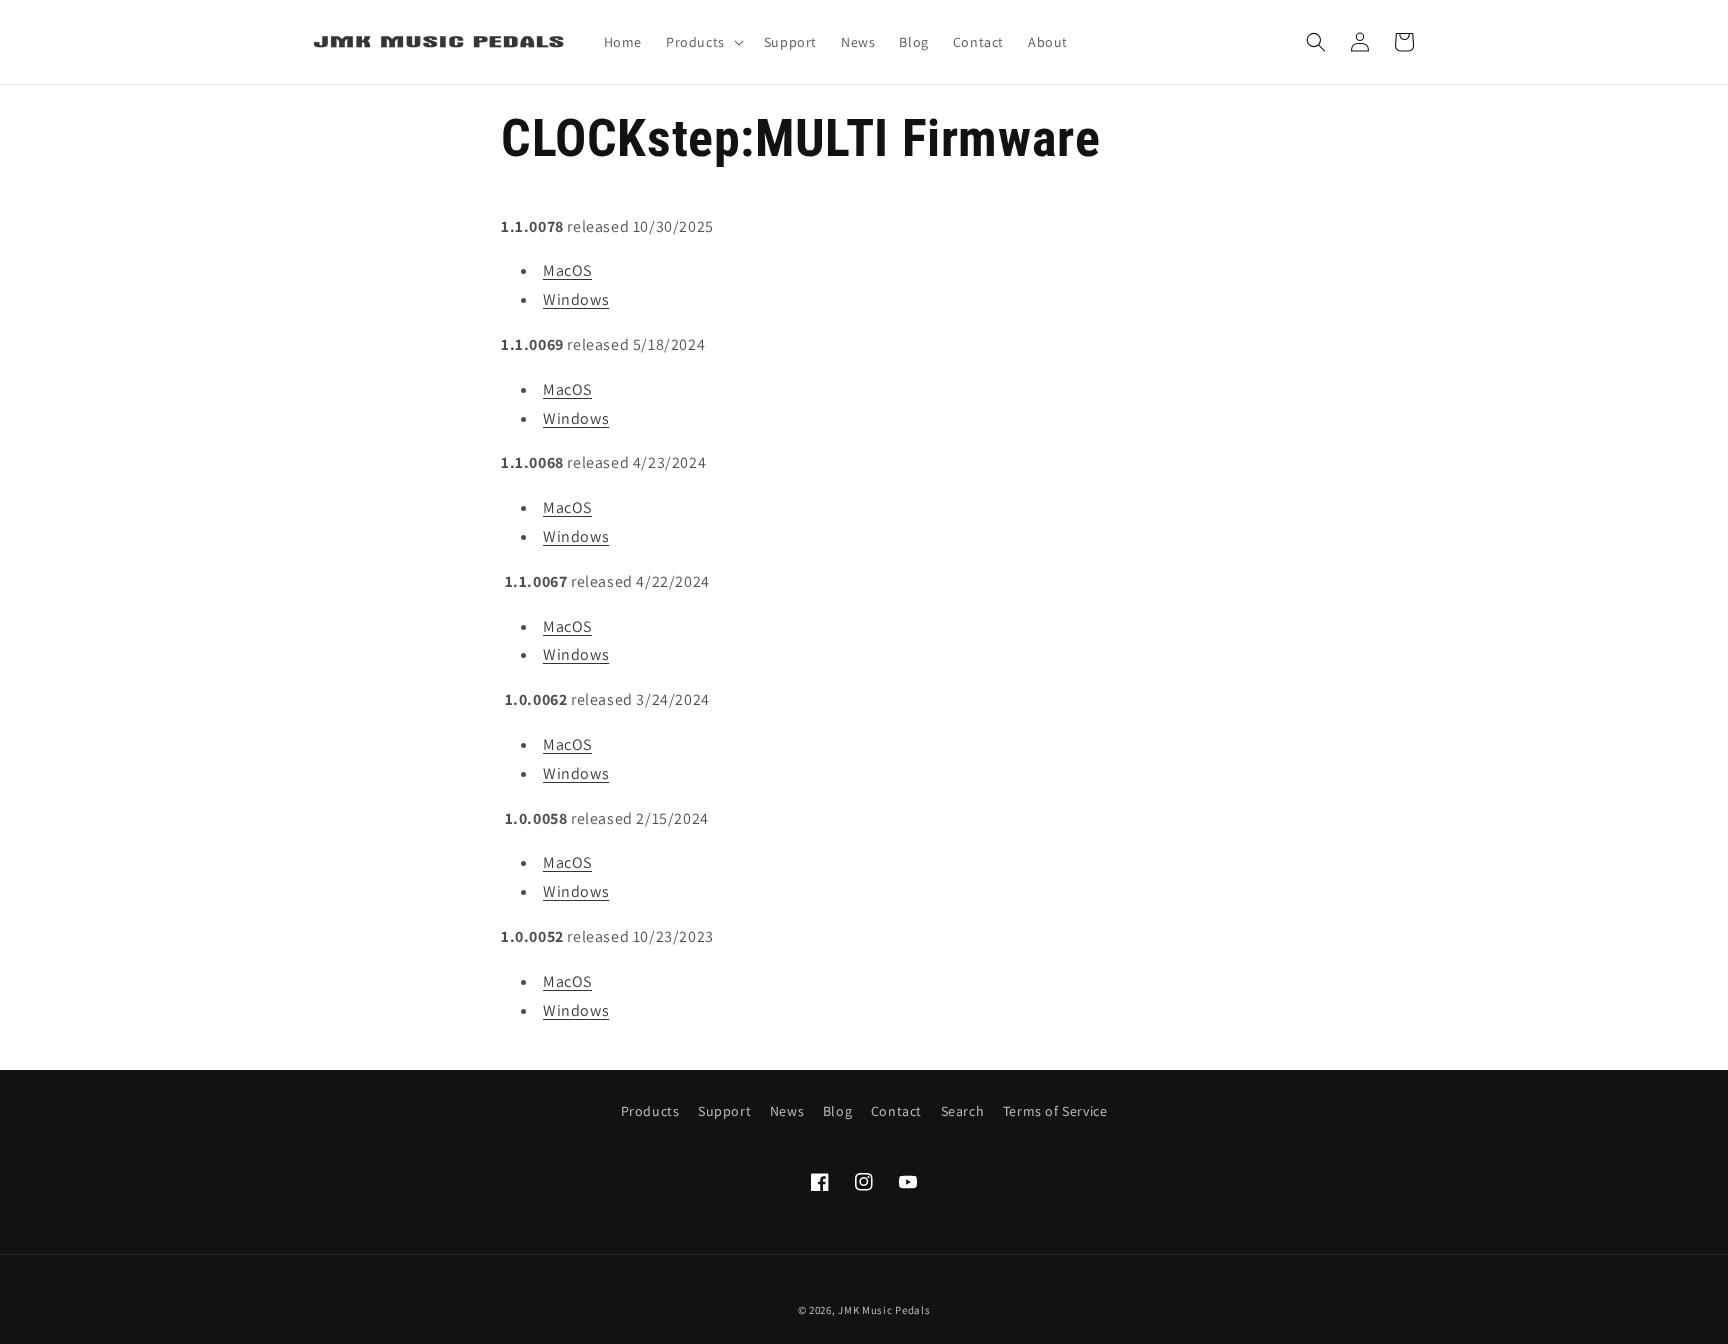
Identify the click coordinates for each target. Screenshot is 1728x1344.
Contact (896, 1111)
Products (650, 1111)
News (787, 1111)
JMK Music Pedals (884, 1310)
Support (724, 1111)
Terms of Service (1055, 1111)
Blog (837, 1111)
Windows (576, 299)
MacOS (567, 270)
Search (963, 1111)
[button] (703, 42)
